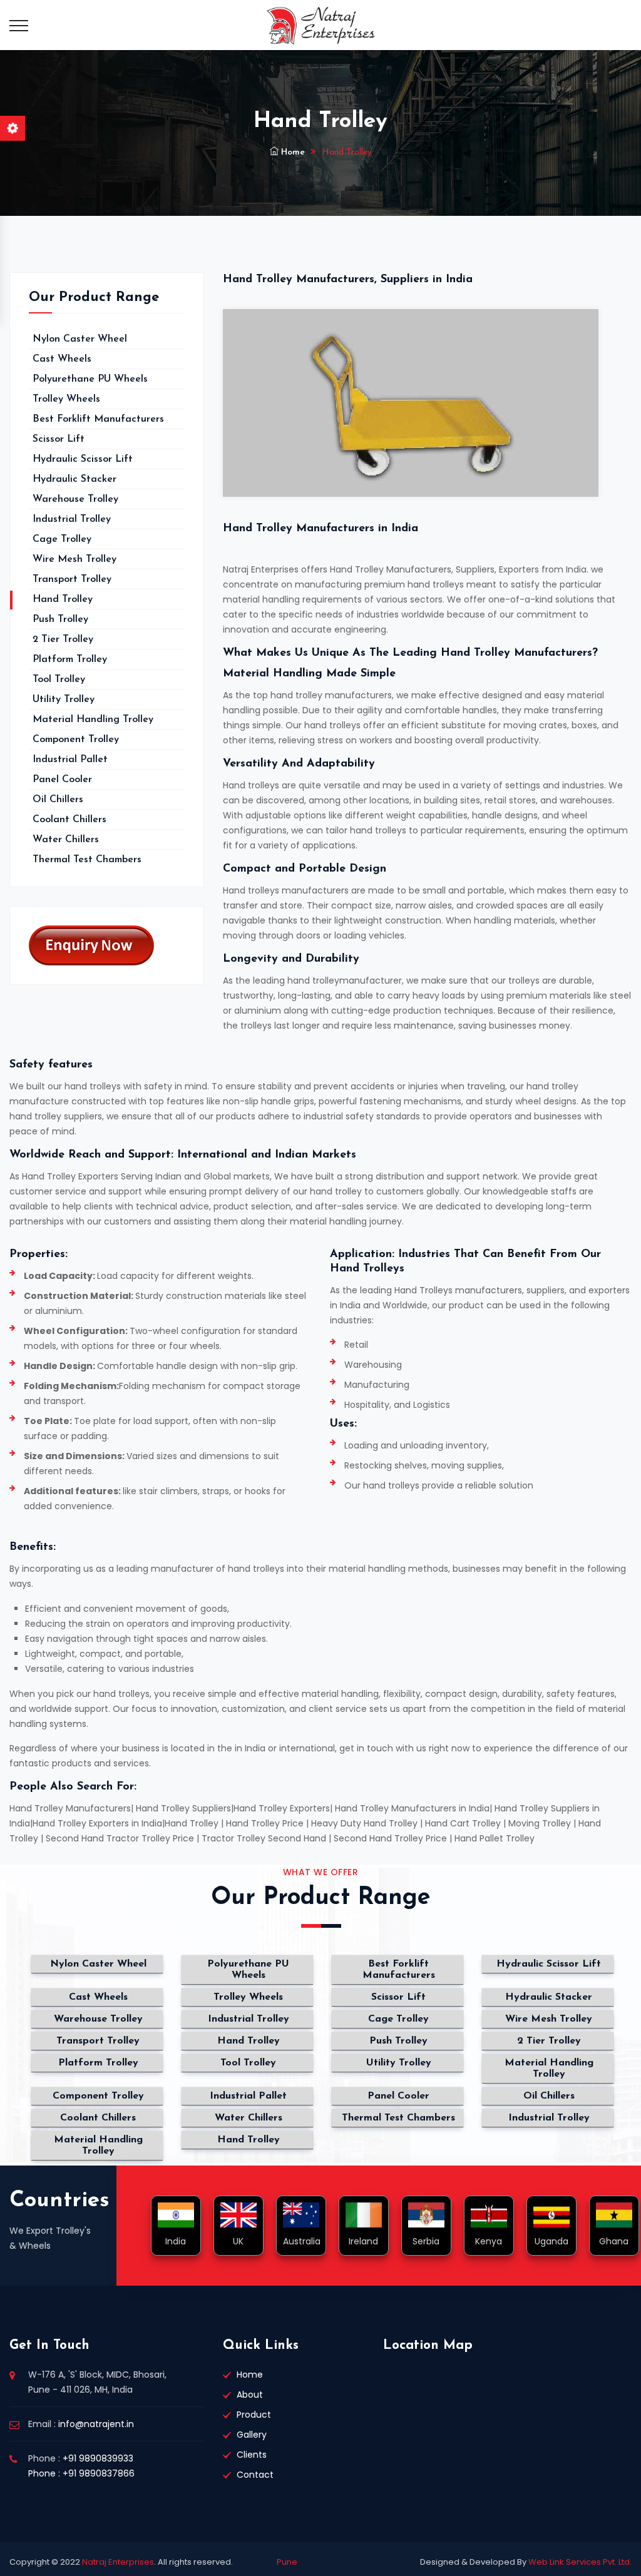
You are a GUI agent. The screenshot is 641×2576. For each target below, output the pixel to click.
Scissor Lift (59, 439)
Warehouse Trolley (75, 499)
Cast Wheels (62, 359)
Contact (255, 2475)
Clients (252, 2455)
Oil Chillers (58, 800)
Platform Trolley (70, 659)
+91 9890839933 (98, 2458)
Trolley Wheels (66, 399)
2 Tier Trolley (63, 639)
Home (292, 152)
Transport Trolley (72, 579)
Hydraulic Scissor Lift (83, 459)
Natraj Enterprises (118, 2562)
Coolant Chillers (69, 820)
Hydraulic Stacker (74, 479)
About (250, 2395)
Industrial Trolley (72, 519)
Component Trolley (76, 740)
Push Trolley (60, 619)
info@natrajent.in (96, 2424)
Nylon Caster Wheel (80, 339)
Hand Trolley (63, 599)
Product (254, 2415)
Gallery (252, 2435)
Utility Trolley (64, 700)
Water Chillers (66, 840)
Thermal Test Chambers (87, 860)
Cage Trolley (62, 539)
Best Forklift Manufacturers (98, 419)
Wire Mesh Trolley (74, 559)
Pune (287, 2562)
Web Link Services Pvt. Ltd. (579, 2562)
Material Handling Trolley (93, 720)
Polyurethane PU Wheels (90, 379)
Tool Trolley (59, 680)
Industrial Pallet (70, 760)
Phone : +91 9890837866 (81, 2473)
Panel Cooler (62, 780)
